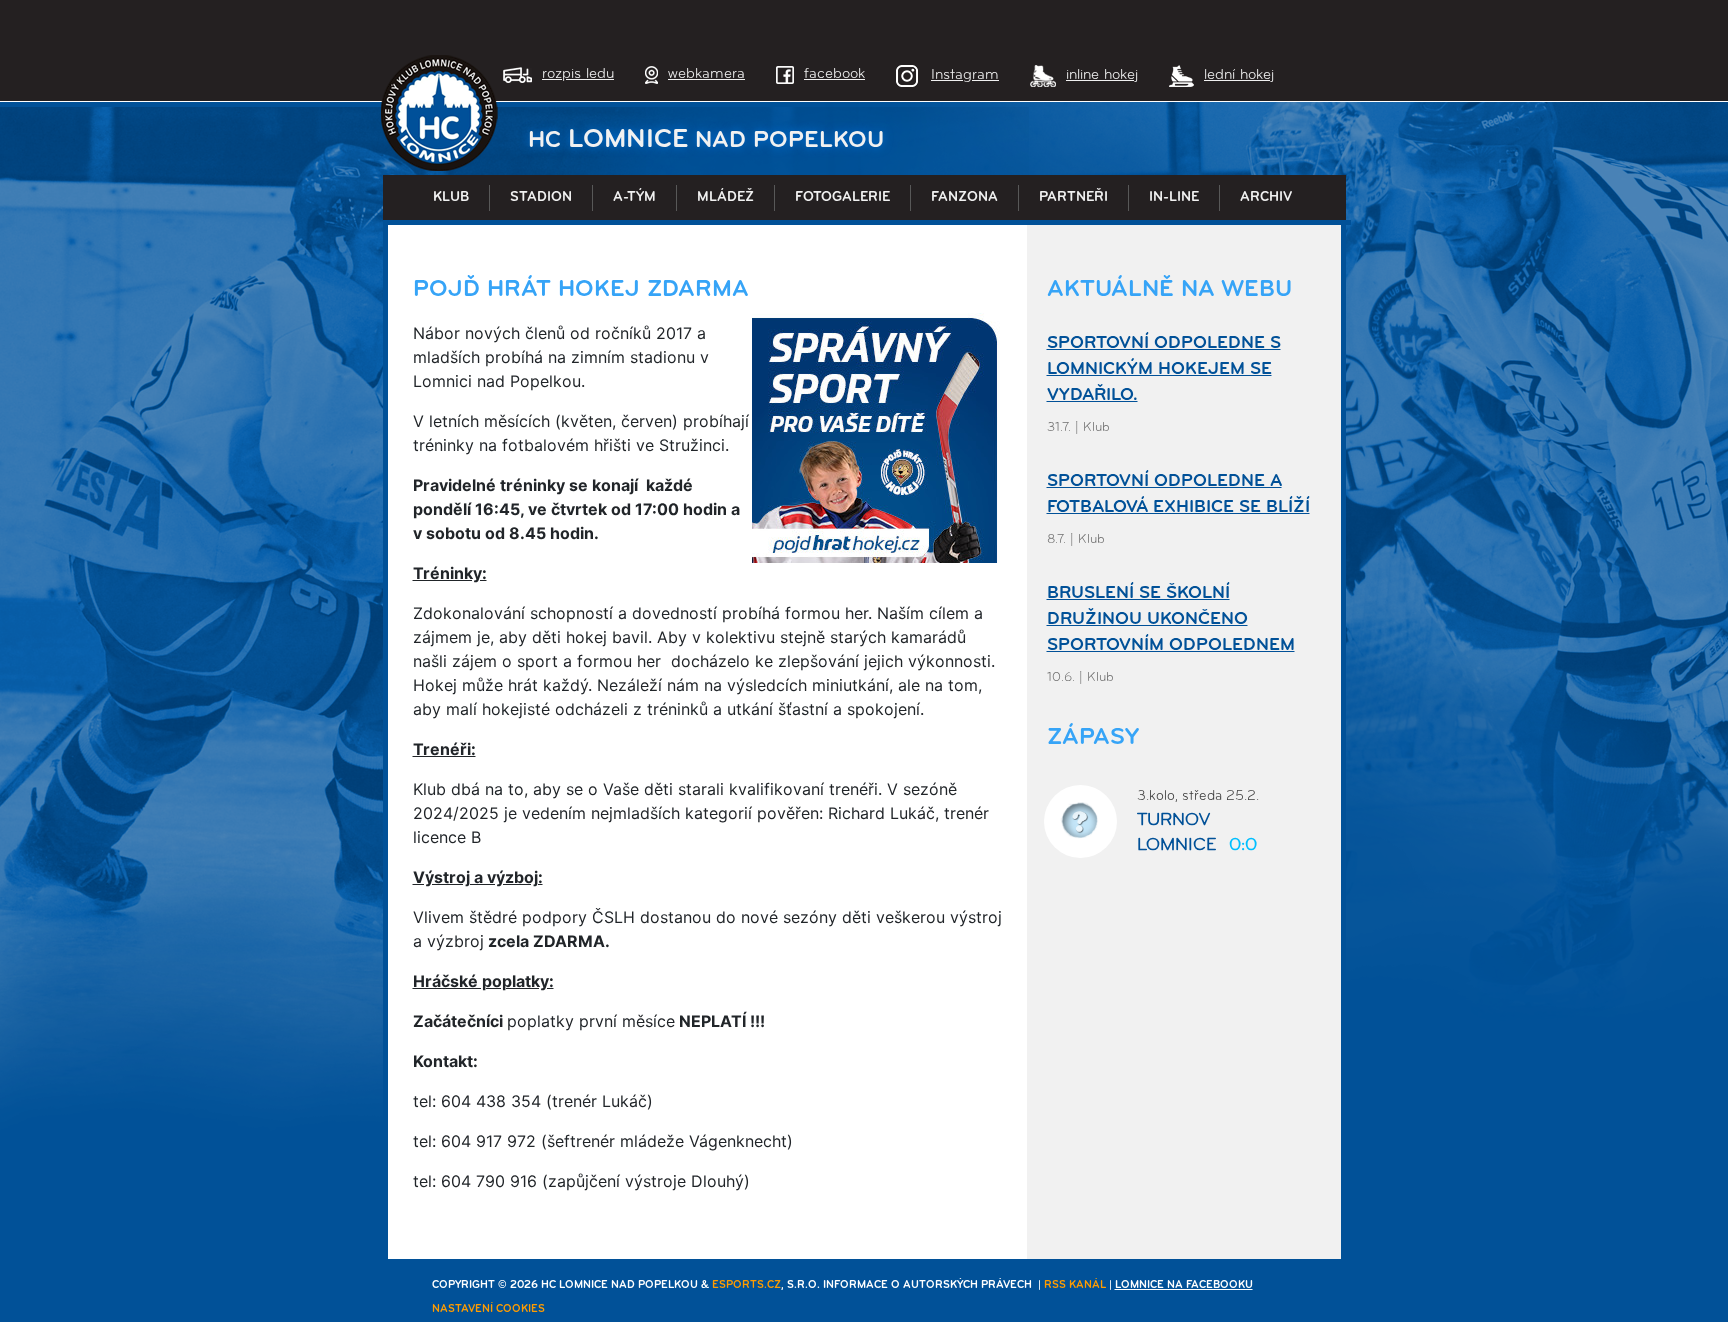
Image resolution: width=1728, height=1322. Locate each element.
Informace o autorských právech (927, 1285)
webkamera (706, 74)
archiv (1266, 197)
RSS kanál (1075, 1285)
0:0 (1243, 846)
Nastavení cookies (488, 1309)
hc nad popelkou (706, 141)
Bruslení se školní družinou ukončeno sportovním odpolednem (1171, 620)
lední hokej (1239, 75)
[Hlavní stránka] (439, 113)
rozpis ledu (578, 74)
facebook (834, 74)
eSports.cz (746, 1285)
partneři (1073, 197)
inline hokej (1102, 75)
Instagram (965, 75)
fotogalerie (842, 197)
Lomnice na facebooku (1184, 1285)
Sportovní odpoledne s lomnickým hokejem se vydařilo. (1164, 370)
